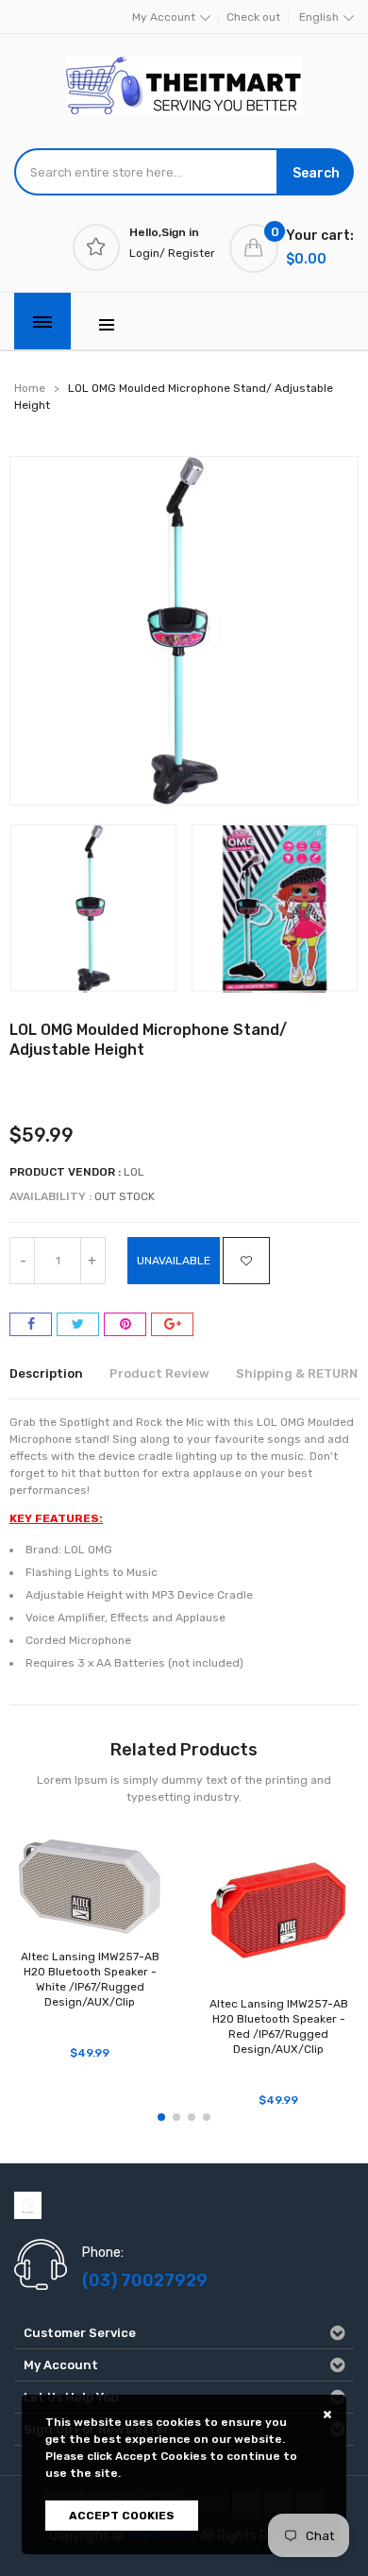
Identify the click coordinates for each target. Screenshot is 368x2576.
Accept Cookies (122, 2516)
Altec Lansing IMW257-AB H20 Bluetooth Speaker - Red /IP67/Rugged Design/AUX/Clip (279, 2026)
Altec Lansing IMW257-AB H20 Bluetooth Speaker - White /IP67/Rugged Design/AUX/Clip (90, 1979)
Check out (253, 17)
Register (192, 253)
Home (30, 388)
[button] (161, 2117)
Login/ (147, 253)
